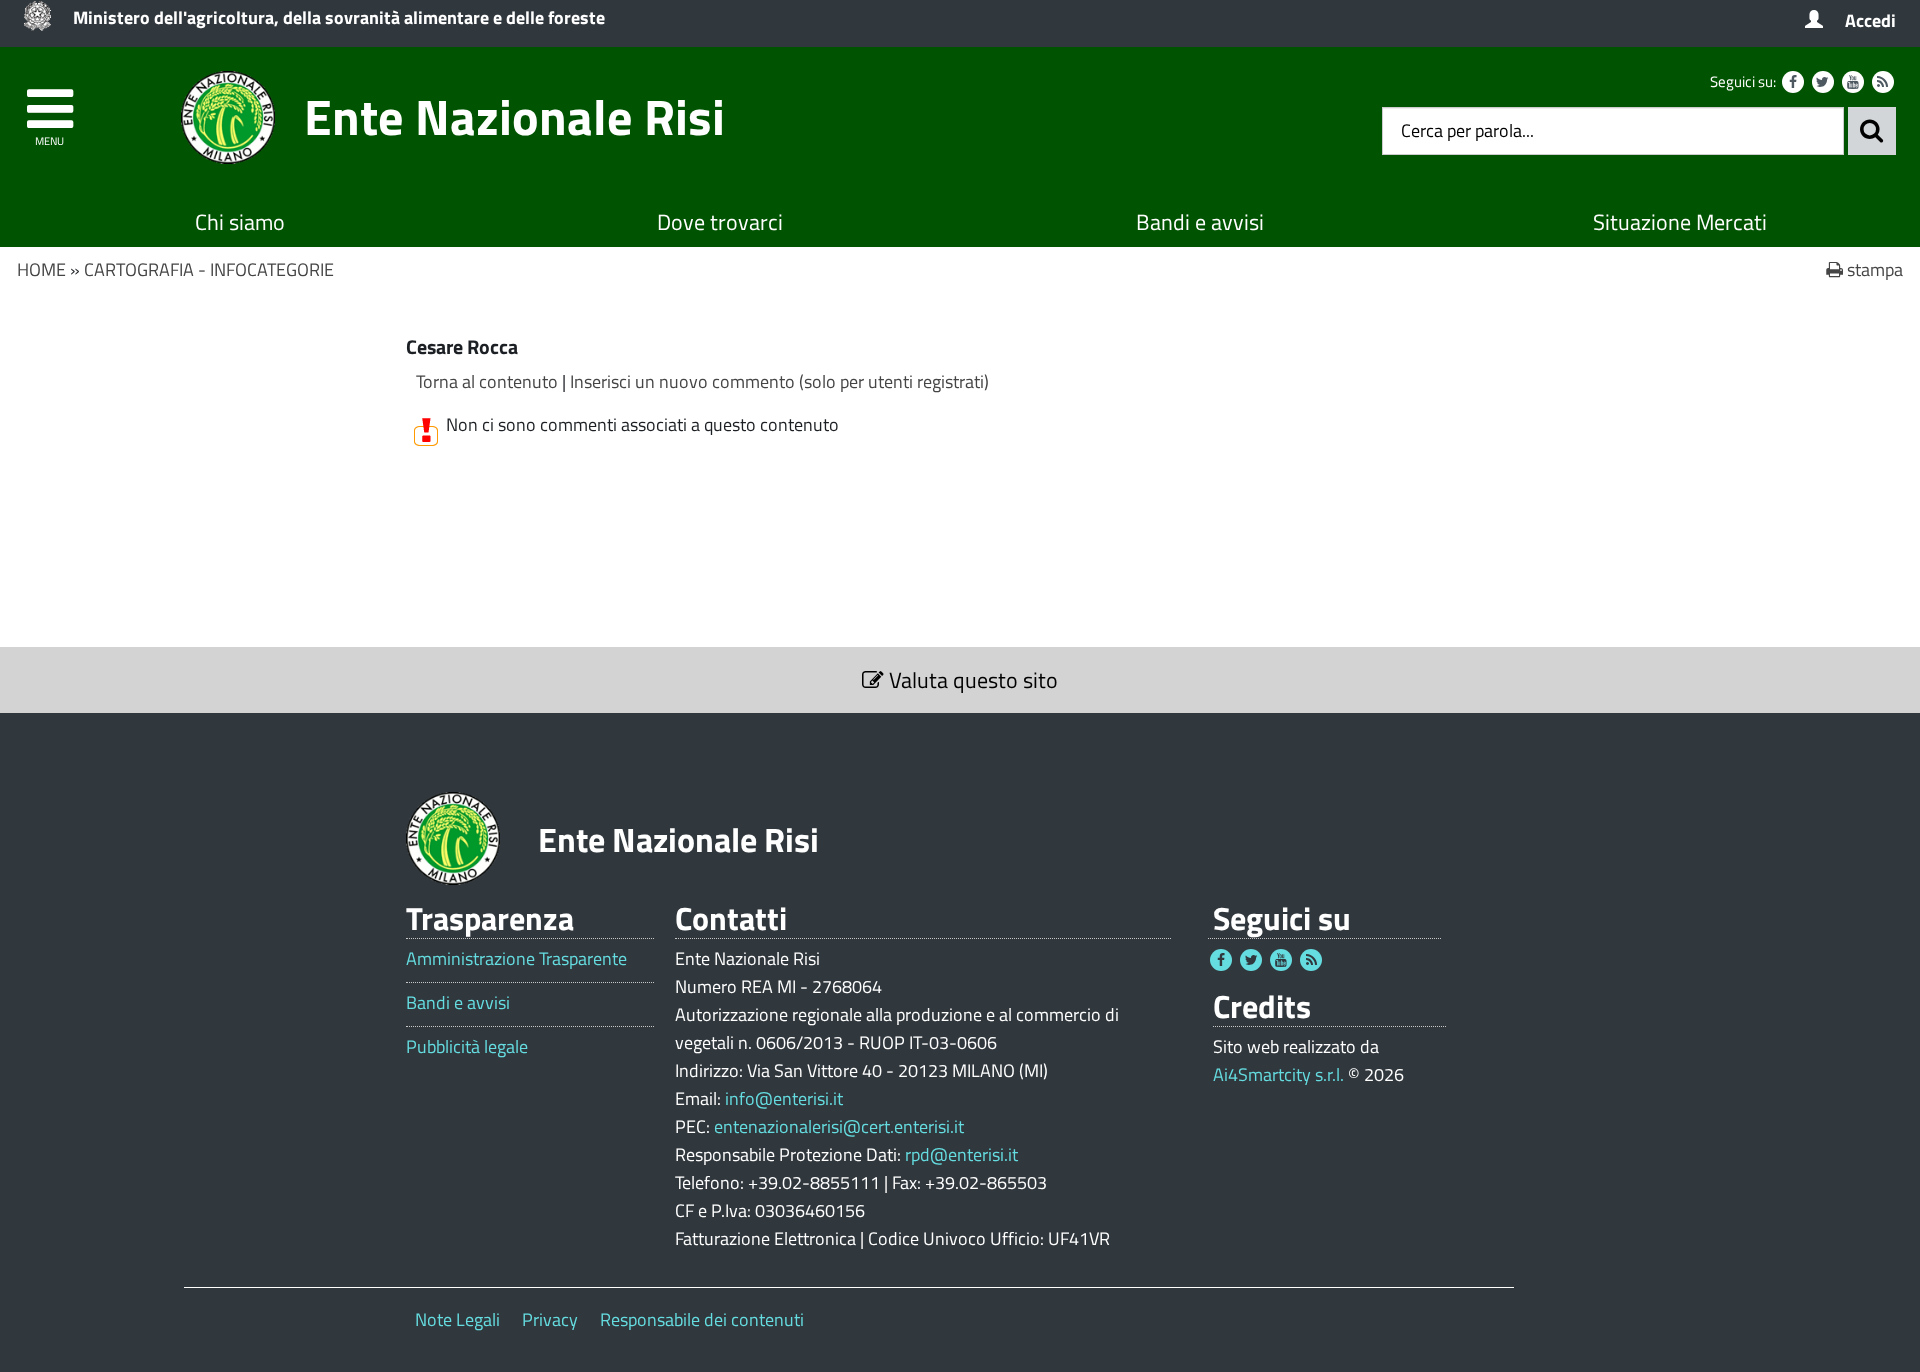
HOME (41, 269)
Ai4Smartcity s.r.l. (1278, 1074)
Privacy (550, 1319)
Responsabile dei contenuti (702, 1319)
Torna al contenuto (487, 381)
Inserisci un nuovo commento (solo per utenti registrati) (779, 381)
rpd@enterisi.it (961, 1154)
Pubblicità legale (467, 1047)
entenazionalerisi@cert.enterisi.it (839, 1126)
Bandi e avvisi (1200, 222)
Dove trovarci (720, 222)
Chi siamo (240, 222)
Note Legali (457, 1319)
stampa (1873, 269)
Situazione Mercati (1680, 222)
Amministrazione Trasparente (516, 959)
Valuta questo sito (971, 680)
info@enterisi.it (784, 1098)
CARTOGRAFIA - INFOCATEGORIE (209, 269)
